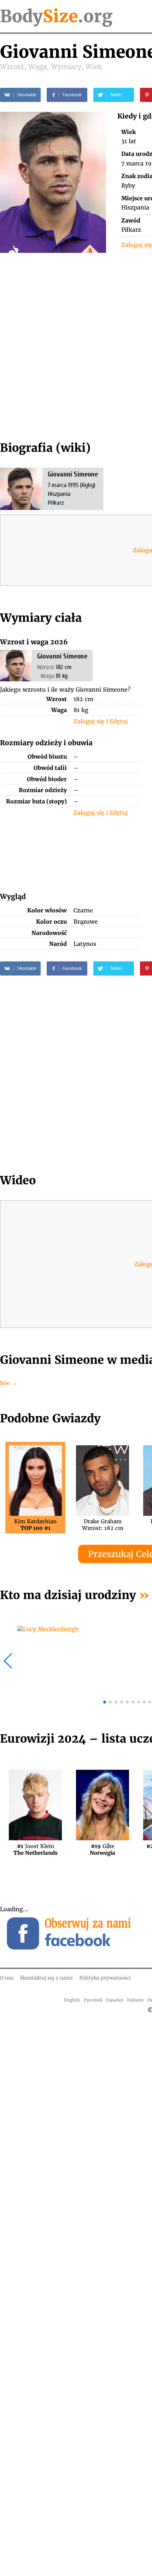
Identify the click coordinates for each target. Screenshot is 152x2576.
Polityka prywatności (105, 1978)
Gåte (103, 1849)
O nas (7, 1978)
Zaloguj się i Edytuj (101, 721)
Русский (93, 2000)
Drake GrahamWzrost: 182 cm (103, 1525)
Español (115, 2000)
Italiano (135, 2000)
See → (9, 1383)
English (72, 2000)
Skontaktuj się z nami (46, 1978)
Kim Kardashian (35, 1525)
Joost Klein (36, 1849)
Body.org (56, 16)
